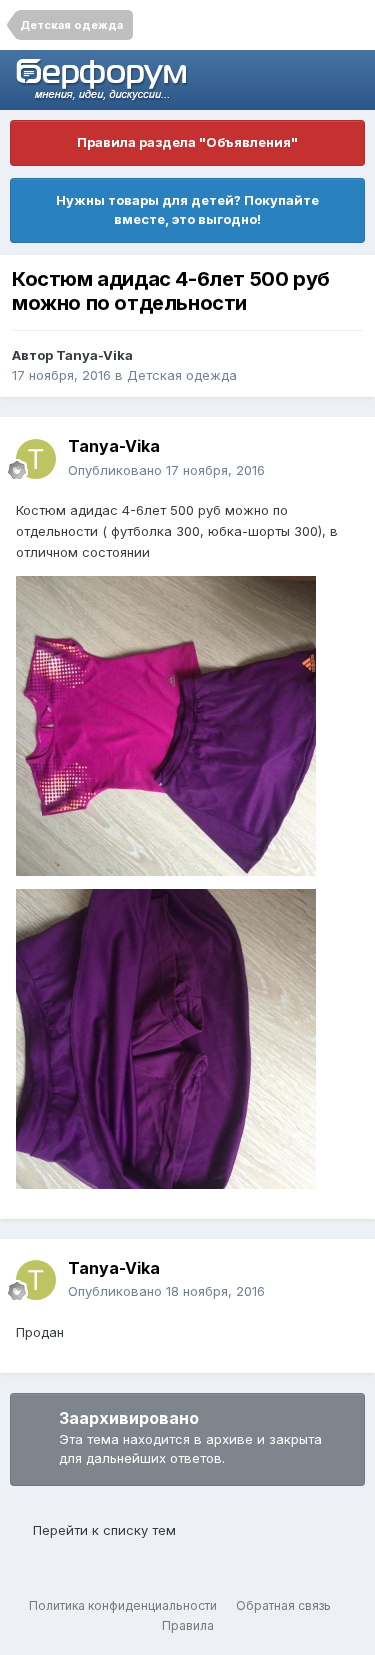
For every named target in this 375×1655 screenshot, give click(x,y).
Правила (188, 1625)
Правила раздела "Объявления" (187, 142)
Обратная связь (283, 1605)
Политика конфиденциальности (123, 1605)
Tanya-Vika (94, 355)
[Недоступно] (166, 724)
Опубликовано (166, 470)
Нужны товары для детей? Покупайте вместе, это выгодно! (187, 210)
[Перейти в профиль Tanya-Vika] (36, 459)
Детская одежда (182, 375)
